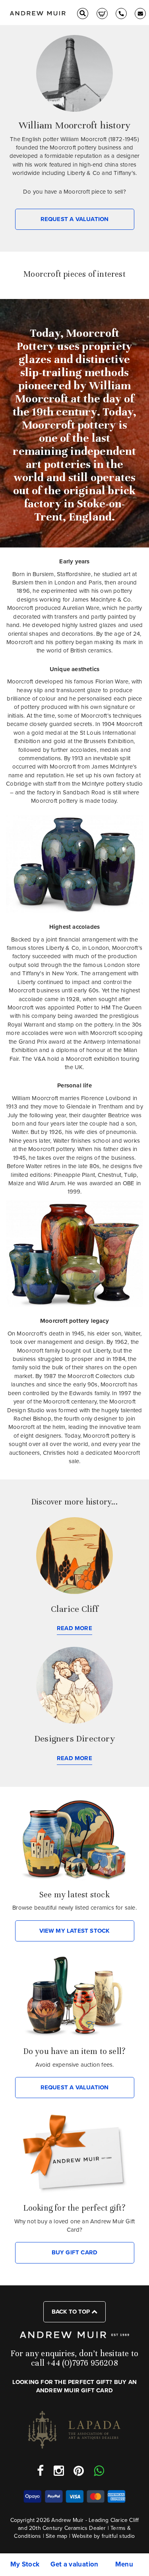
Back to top (72, 2312)
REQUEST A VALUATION (75, 219)
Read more (74, 1628)
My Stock (25, 2564)
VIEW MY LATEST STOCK (75, 1931)
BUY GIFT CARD (75, 2252)
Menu (124, 2564)
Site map (57, 2536)
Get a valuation (74, 2564)
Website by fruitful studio (103, 2536)
